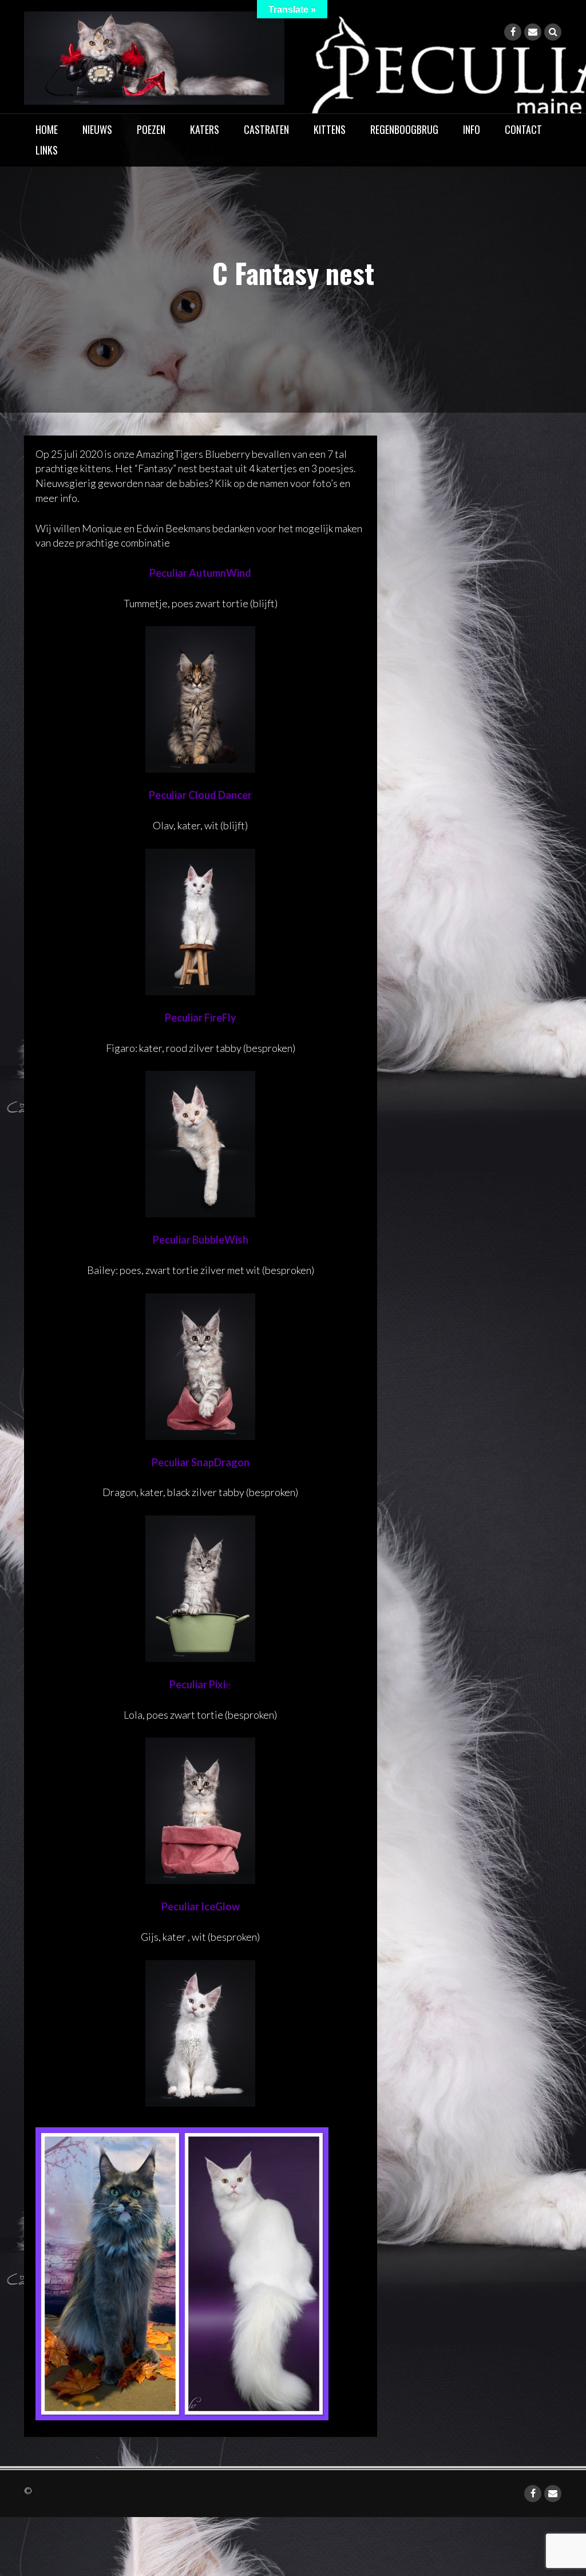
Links (47, 150)
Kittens (330, 129)
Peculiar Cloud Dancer (200, 795)
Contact (523, 129)
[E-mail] (533, 32)
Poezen (151, 129)
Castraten (266, 129)
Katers (205, 129)
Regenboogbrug (404, 129)
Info (472, 129)
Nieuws (97, 129)
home (47, 129)
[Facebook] (513, 32)
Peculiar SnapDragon (201, 1462)
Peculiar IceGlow (201, 1906)
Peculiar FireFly (201, 1018)
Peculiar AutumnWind (200, 573)
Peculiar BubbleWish (201, 1240)
